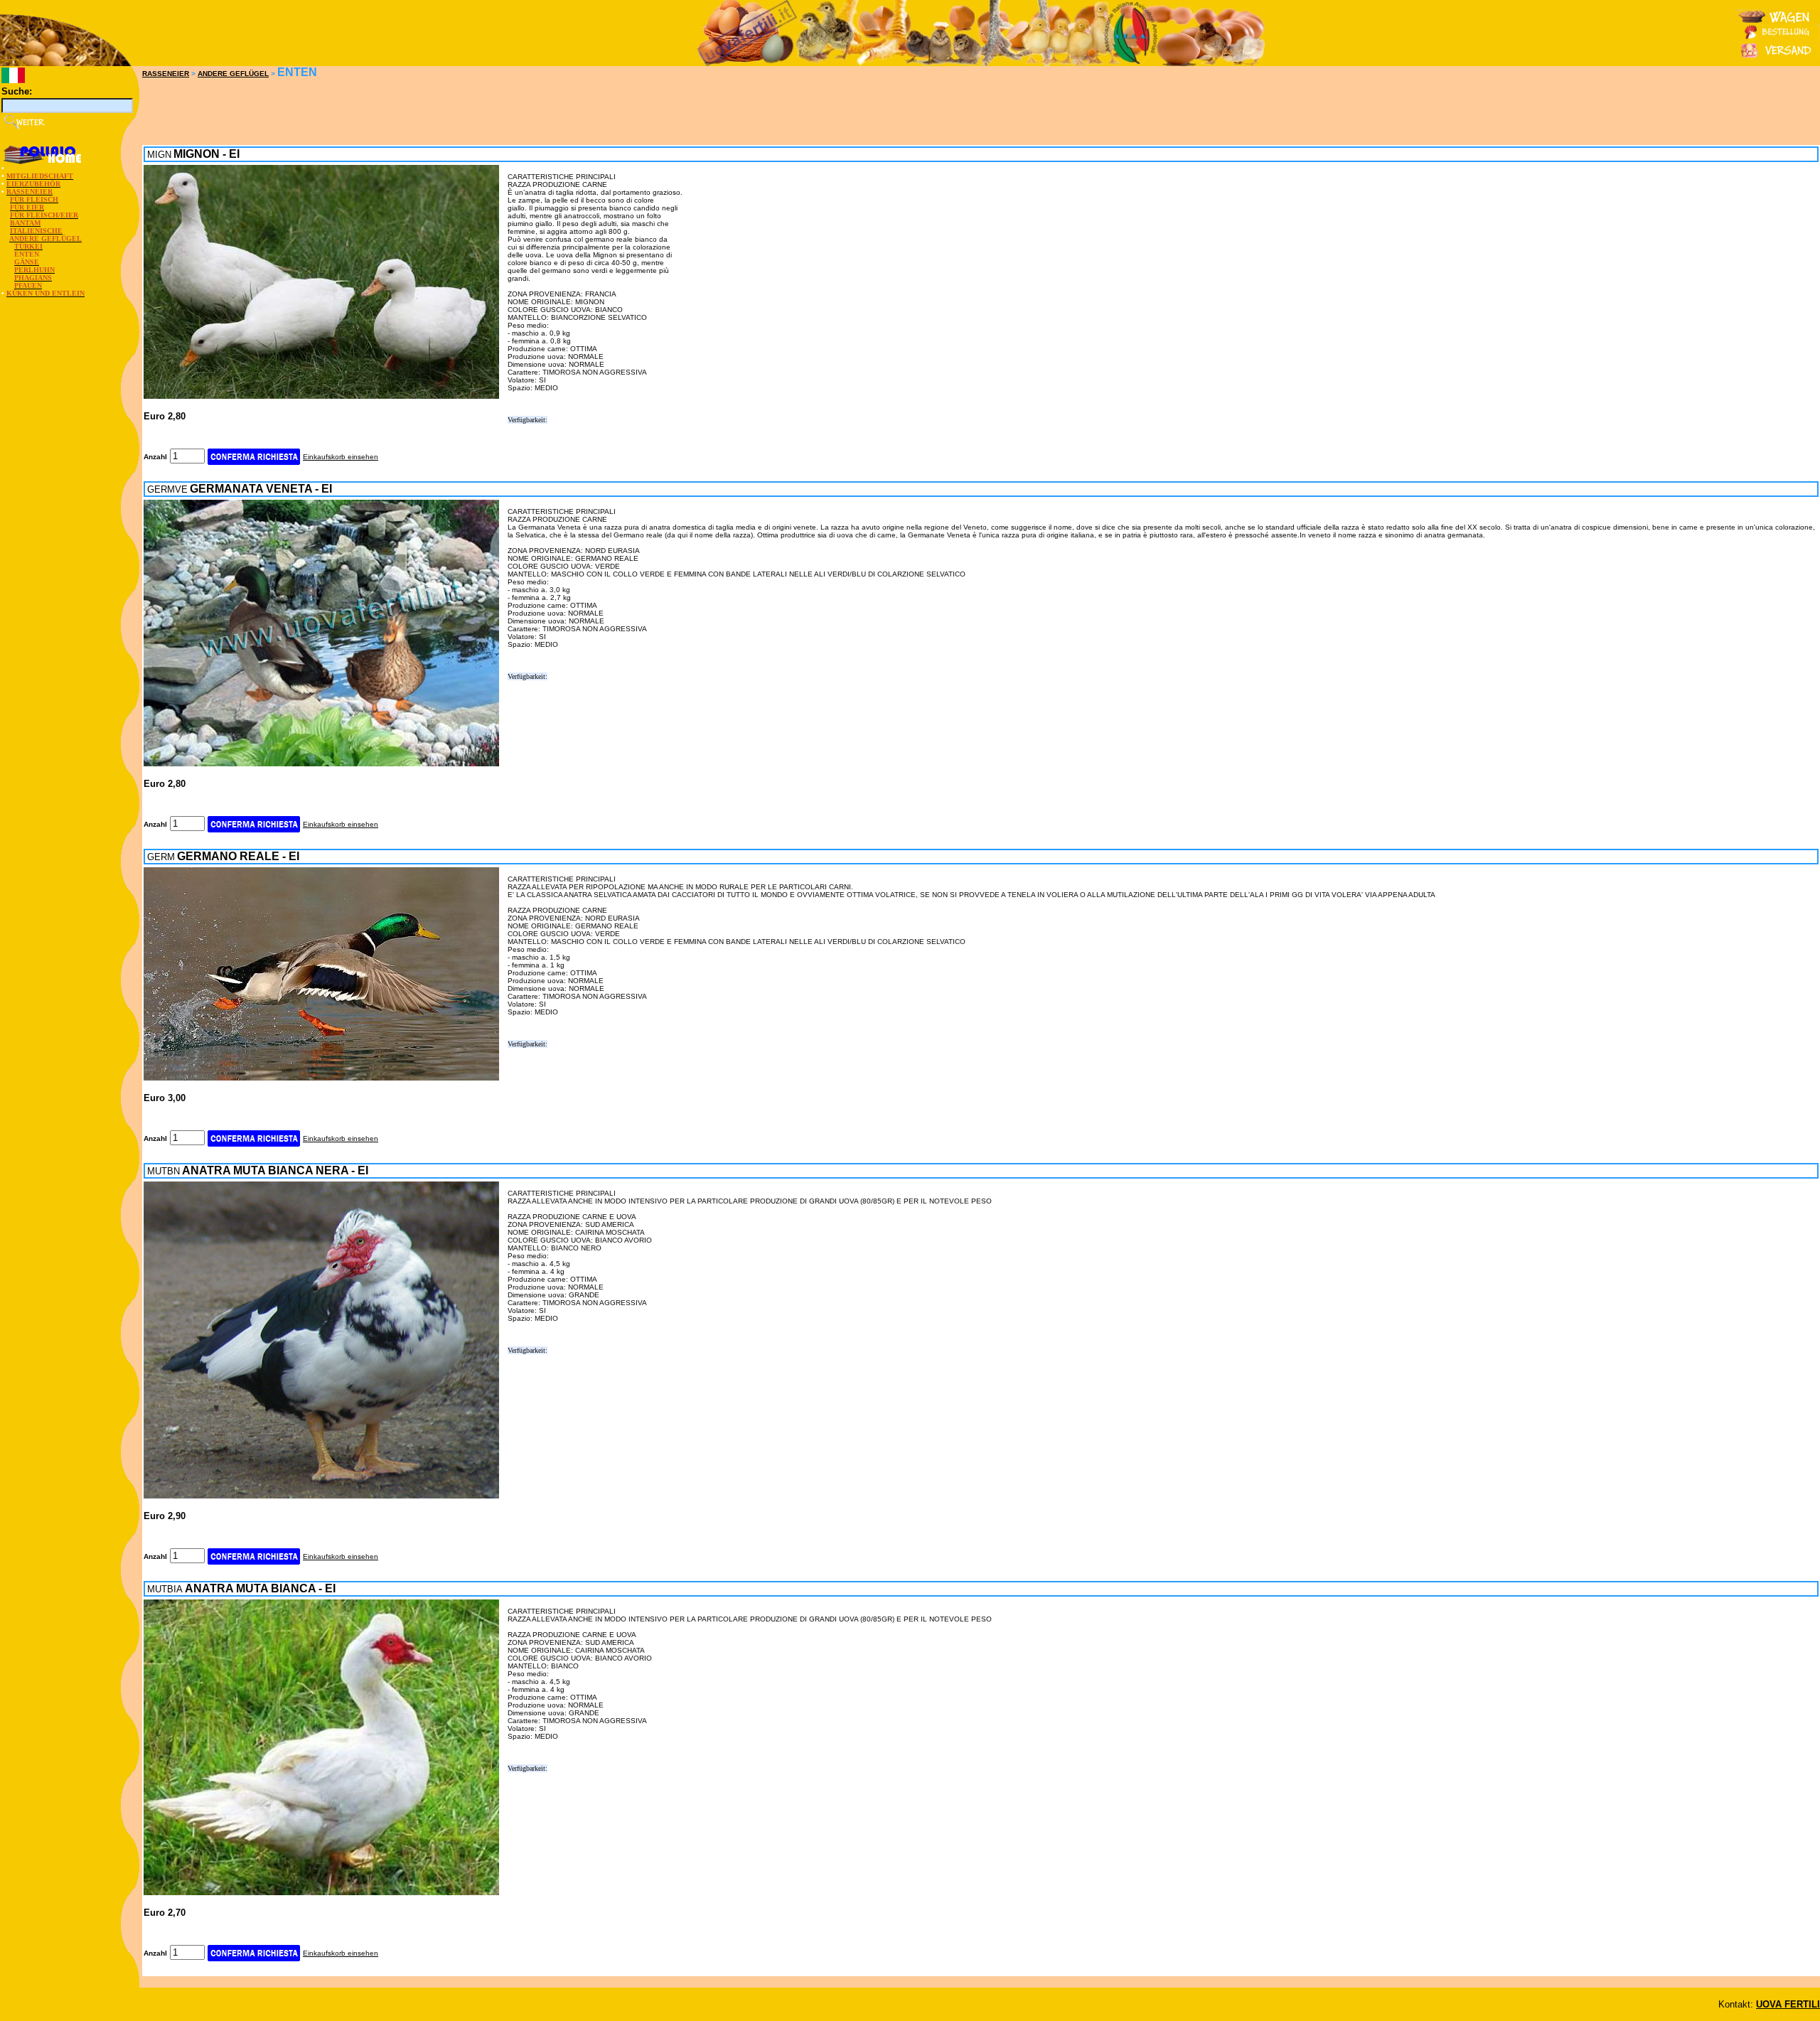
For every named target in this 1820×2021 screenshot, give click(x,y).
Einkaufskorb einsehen (341, 457)
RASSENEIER (166, 74)
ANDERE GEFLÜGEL (233, 74)
